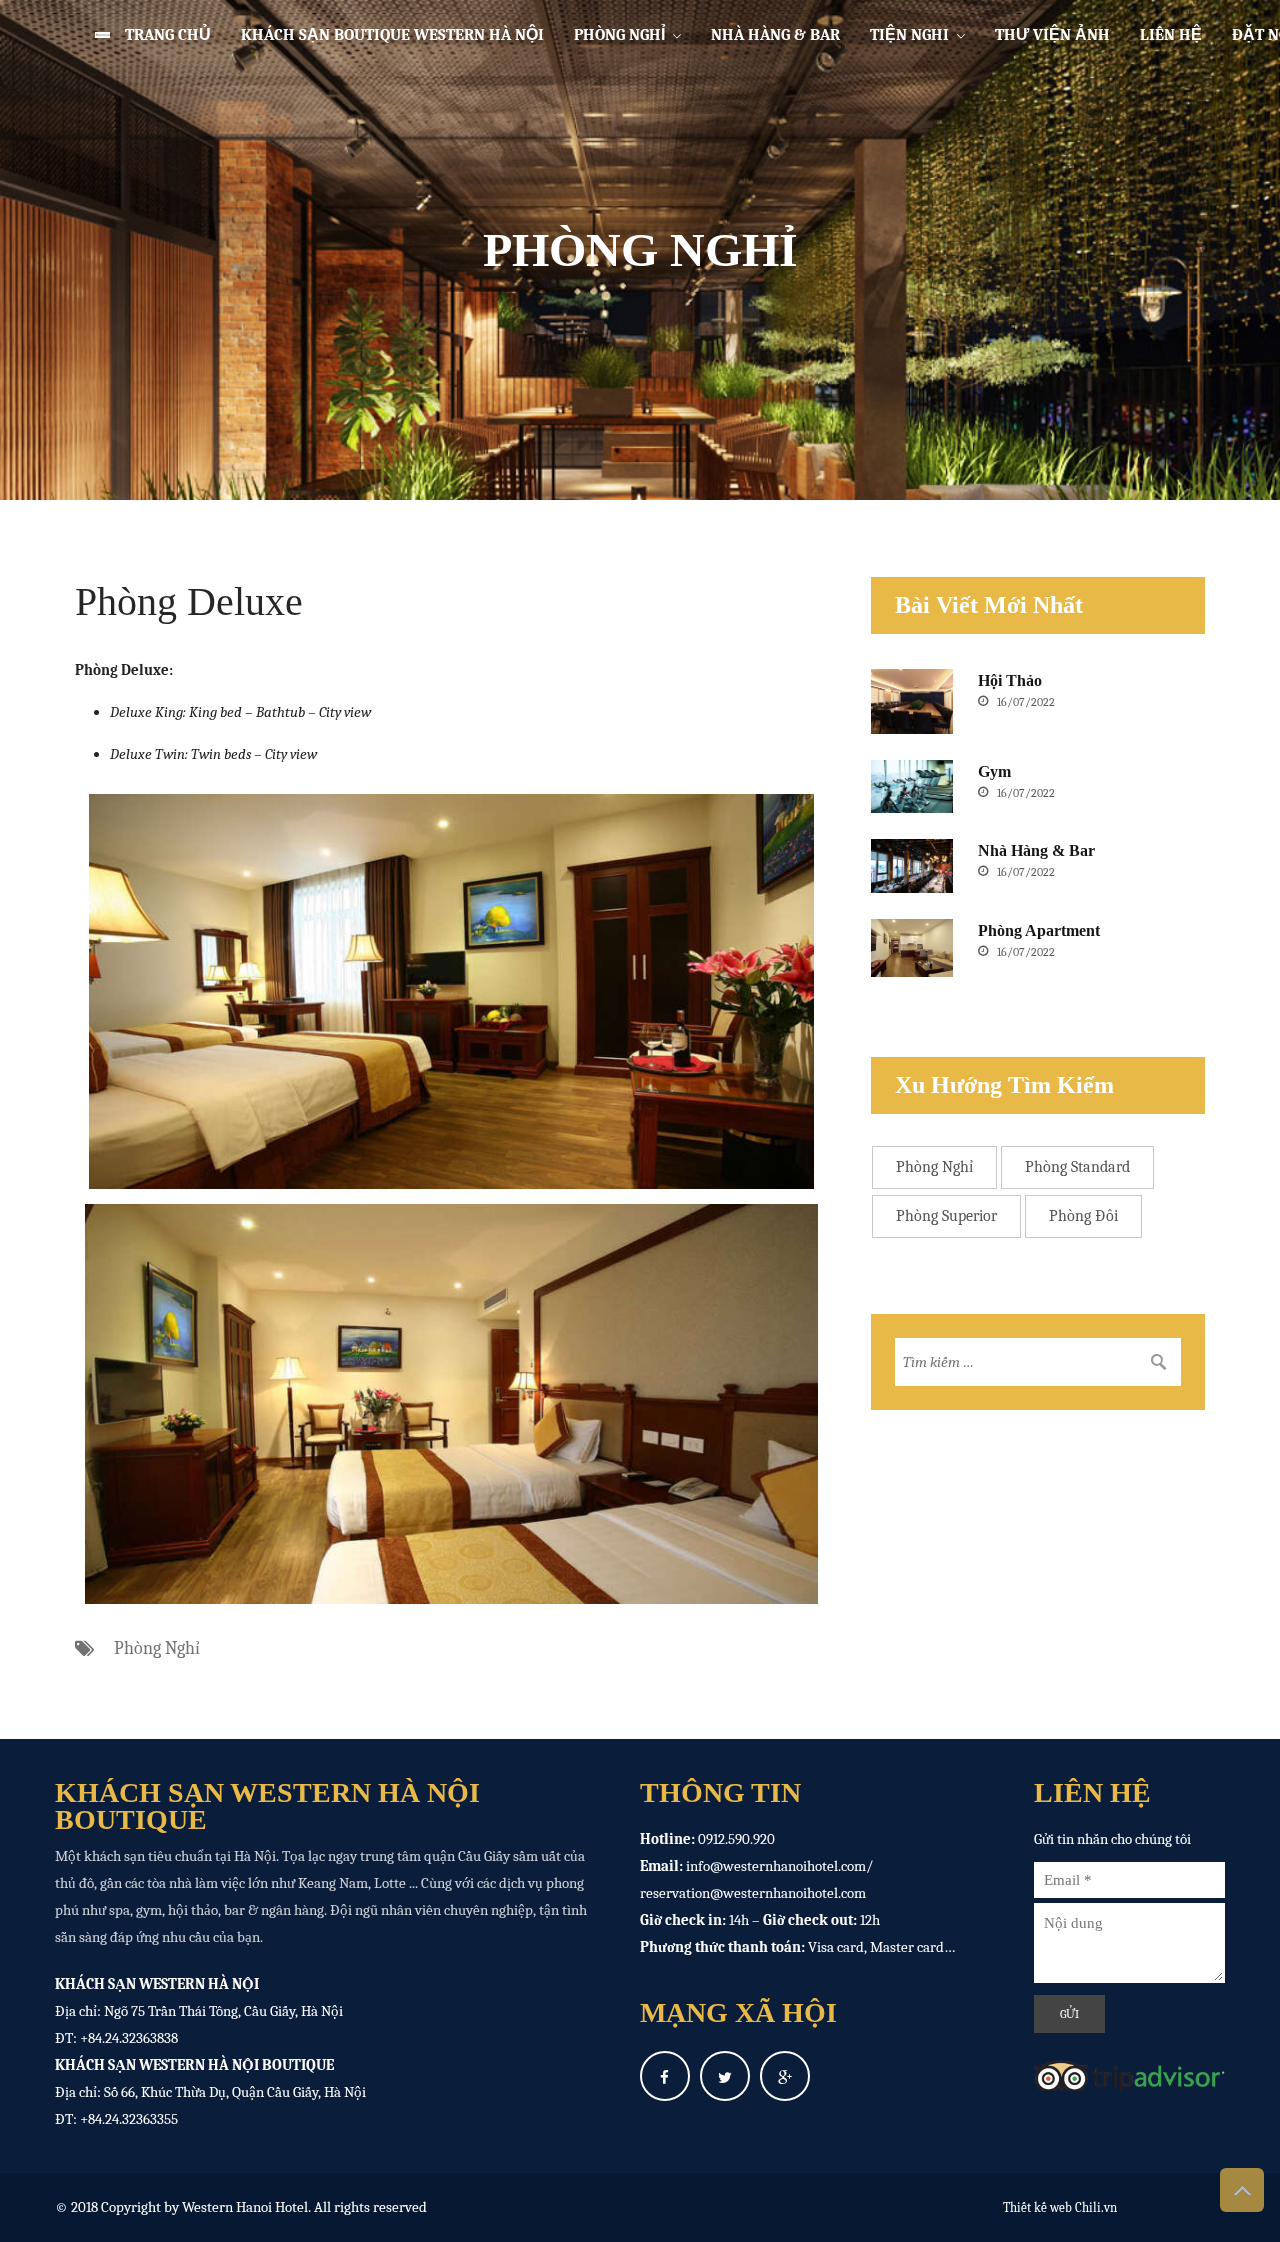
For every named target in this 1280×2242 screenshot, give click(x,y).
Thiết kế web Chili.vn (1060, 2207)
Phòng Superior (946, 1216)
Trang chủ (168, 35)
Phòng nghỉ (619, 35)
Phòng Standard (1077, 1167)
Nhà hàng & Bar (775, 35)
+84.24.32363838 (129, 2038)
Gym (994, 771)
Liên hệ (1171, 35)
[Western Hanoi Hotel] (87, 35)
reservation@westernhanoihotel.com (753, 1893)
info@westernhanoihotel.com (776, 1866)
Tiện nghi (909, 35)
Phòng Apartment (1039, 930)
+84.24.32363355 (129, 2119)
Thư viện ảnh (1052, 35)
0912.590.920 (736, 1839)
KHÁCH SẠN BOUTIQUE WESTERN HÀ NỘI (392, 35)
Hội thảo (1010, 680)
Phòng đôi (1083, 1216)
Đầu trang (1242, 2190)
